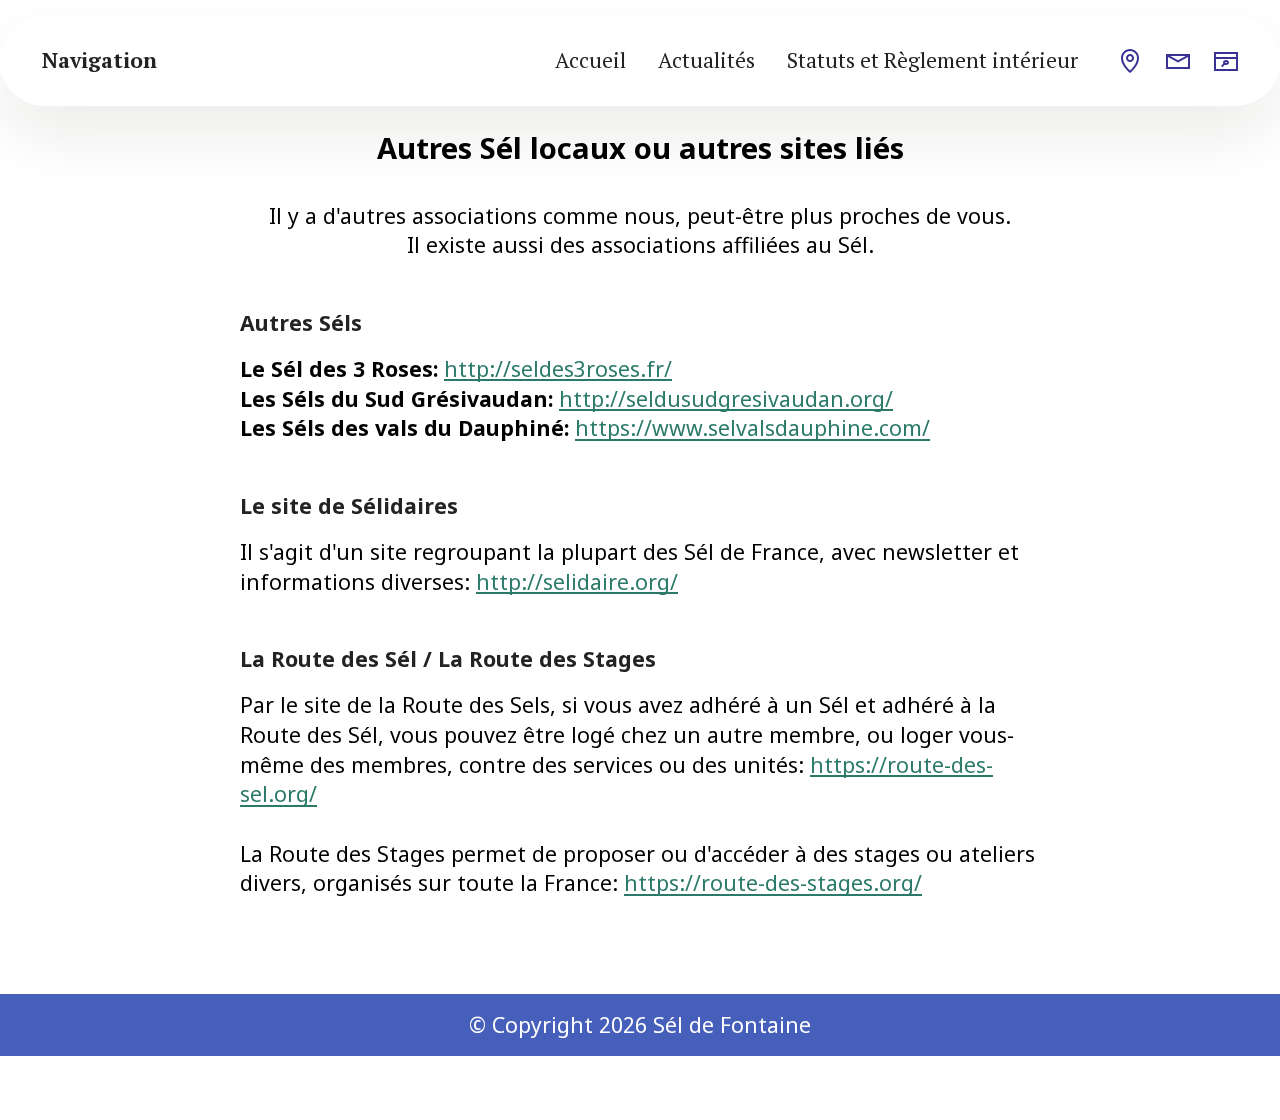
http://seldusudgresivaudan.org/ (726, 398)
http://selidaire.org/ (577, 581)
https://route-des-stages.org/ (773, 882)
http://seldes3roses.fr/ (558, 368)
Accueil (590, 60)
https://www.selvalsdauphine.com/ (752, 427)
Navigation (99, 60)
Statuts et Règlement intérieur (932, 60)
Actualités (706, 60)
